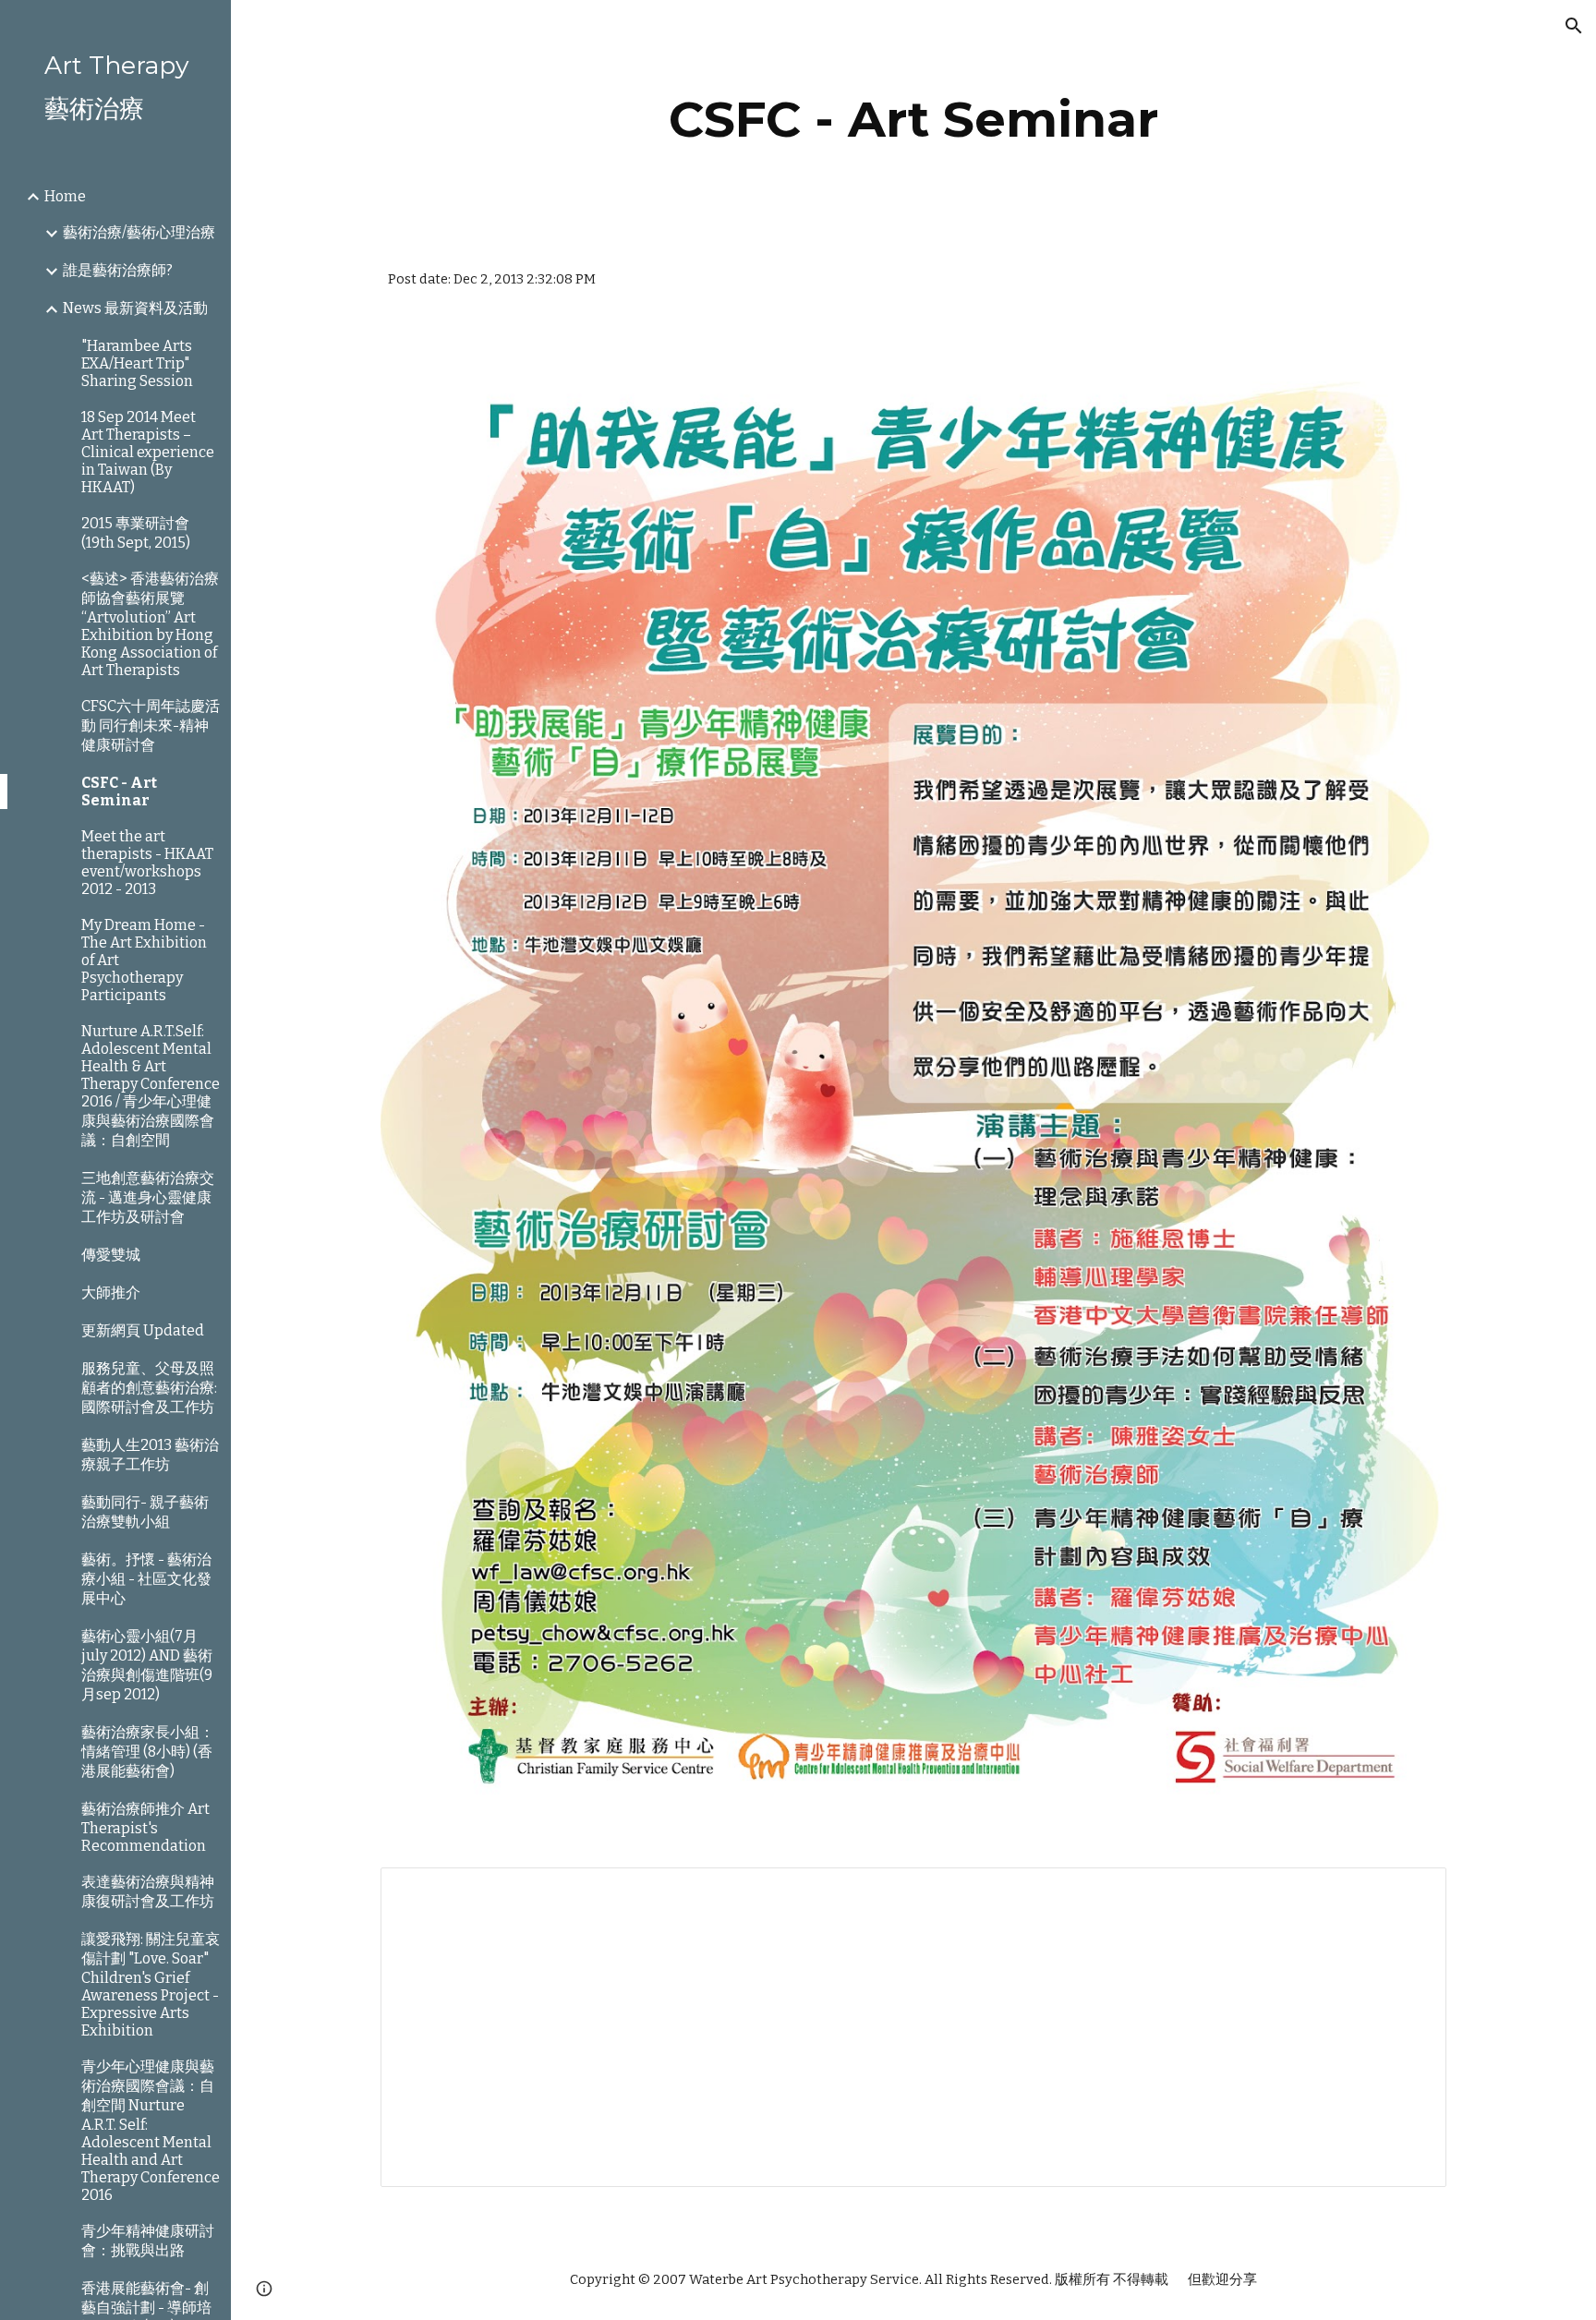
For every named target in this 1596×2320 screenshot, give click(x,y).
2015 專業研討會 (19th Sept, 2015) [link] (136, 533)
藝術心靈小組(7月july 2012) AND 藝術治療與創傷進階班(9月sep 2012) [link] (147, 1665)
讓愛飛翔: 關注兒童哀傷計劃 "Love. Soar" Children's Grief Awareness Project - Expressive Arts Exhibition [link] (151, 1985)
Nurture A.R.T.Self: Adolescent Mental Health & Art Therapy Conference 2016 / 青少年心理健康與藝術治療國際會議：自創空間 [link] (151, 1086)
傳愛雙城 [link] (111, 1255)
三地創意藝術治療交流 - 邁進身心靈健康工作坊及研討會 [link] (148, 1197)
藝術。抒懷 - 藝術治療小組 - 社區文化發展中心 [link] (146, 1579)
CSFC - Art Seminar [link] (119, 791)
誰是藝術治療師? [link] (118, 270)
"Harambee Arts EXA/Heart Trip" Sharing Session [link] (137, 363)
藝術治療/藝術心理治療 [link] (139, 232)
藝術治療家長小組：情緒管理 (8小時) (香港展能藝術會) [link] (148, 1752)
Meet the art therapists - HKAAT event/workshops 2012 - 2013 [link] (147, 863)
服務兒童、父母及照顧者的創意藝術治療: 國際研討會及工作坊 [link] (149, 1388)
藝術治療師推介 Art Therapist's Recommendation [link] (145, 1827)
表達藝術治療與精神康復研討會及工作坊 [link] (148, 1891)
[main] (913, 120)
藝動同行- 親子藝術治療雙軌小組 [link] (145, 1512)
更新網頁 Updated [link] (143, 1330)
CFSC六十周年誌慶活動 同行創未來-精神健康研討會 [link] (151, 725)
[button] (1574, 26)
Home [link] (65, 196)
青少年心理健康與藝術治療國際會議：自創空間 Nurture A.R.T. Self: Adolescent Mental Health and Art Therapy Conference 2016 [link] (151, 2131)
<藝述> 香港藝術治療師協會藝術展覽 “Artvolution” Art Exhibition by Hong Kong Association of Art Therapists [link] (150, 624)
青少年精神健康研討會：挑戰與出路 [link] (148, 2241)
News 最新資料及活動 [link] (135, 308)
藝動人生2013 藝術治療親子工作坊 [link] (150, 1455)
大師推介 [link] (111, 1293)
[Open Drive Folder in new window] (1411, 1891)
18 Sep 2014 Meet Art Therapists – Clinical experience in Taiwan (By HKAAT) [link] (148, 452)
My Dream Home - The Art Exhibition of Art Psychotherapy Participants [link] (144, 960)
